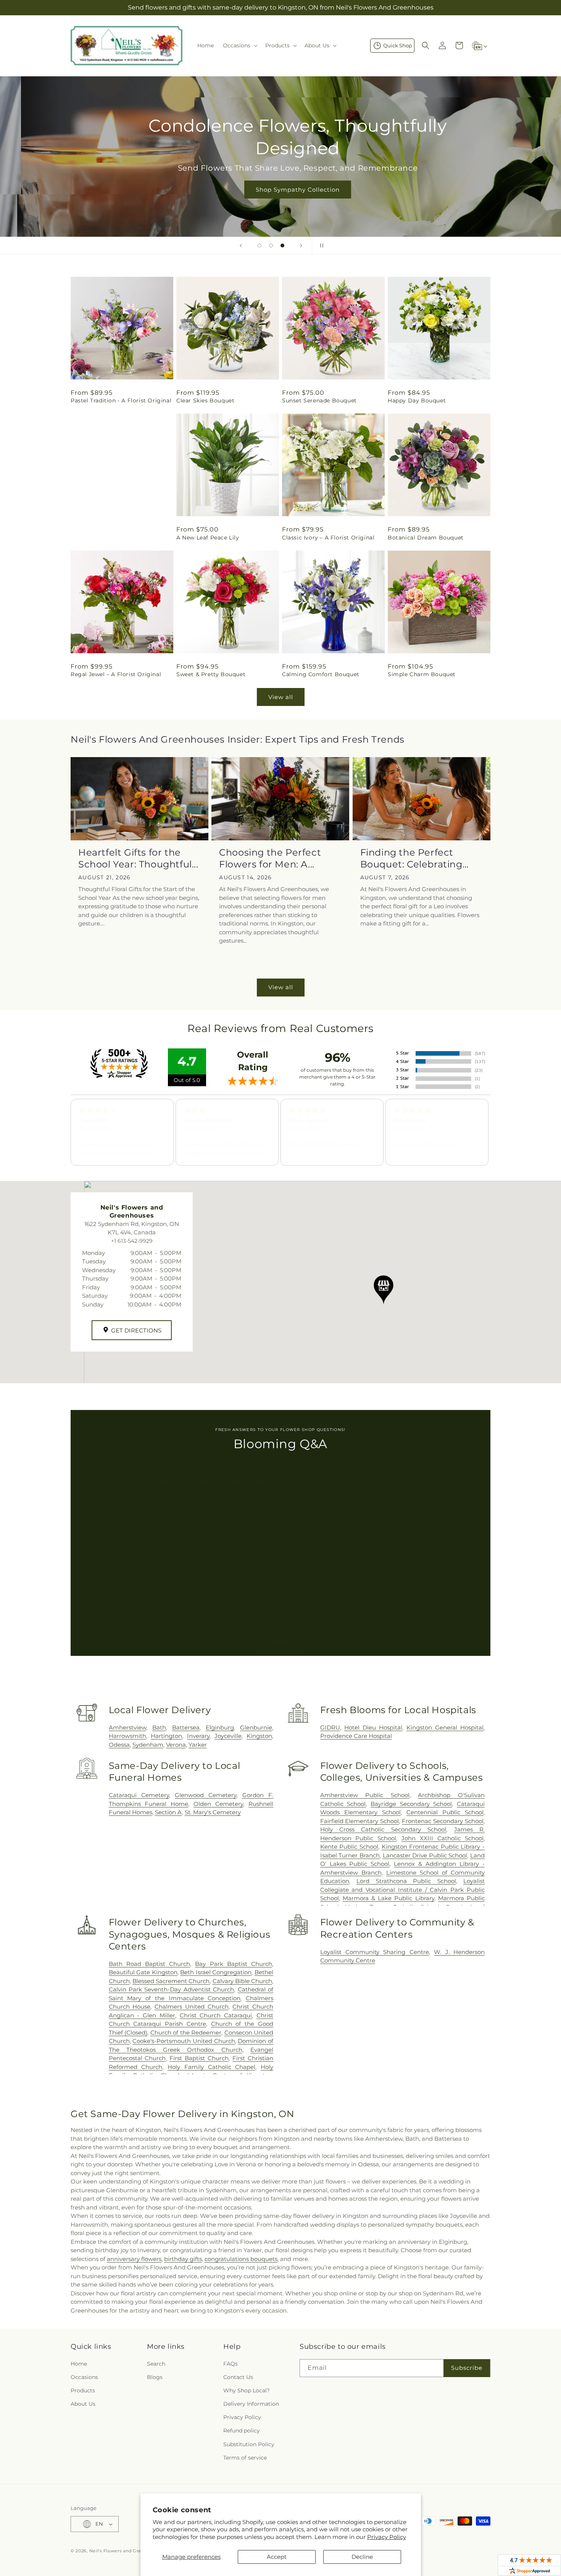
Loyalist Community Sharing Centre (375, 1952)
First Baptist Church (199, 2058)
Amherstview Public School (365, 1795)
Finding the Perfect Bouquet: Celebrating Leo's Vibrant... (411, 858)
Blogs (155, 2377)
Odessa (119, 1745)
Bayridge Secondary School (411, 1804)
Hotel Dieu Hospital (373, 1727)
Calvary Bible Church (242, 1981)
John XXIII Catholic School (443, 1838)
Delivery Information (251, 2404)
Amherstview (127, 1727)
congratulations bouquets (241, 2259)
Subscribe (467, 2368)
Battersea (186, 1727)
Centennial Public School (445, 1812)
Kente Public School (349, 1847)
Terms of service (245, 2458)
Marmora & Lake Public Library (389, 1898)
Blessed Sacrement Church (171, 1981)
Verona (176, 1745)
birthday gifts (183, 2259)
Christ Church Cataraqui (216, 2015)
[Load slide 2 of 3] (271, 245)
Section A (168, 1812)
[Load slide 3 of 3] (282, 245)
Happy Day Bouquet (417, 401)
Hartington (166, 1736)
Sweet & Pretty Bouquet (211, 674)
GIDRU (330, 1727)
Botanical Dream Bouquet (426, 538)
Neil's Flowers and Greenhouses (126, 2551)
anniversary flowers (134, 2259)
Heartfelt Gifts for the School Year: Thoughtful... (138, 858)
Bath (159, 1727)
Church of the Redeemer (186, 2033)
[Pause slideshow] (320, 245)
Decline (362, 2557)
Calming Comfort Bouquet (321, 674)
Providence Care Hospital (356, 1736)
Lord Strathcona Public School (406, 1881)
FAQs (231, 2364)
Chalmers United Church (191, 2007)
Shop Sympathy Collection (280, 189)
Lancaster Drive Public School (425, 1855)
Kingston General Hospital (445, 1727)
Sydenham (148, 1745)
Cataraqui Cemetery (139, 1795)
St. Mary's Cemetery (213, 1812)
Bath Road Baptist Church (150, 1964)
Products (83, 2390)
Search (156, 2364)
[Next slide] (301, 245)
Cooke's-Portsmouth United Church (184, 2041)
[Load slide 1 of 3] (260, 245)
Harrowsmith (127, 1736)
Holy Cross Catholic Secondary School (383, 1829)
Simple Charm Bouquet (422, 674)
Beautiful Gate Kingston (143, 1972)
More (281, 1641)
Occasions (84, 2377)
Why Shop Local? (247, 2390)
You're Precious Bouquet (106, 538)
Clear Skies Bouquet (205, 401)
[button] (239, 45)
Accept (277, 2557)
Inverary (198, 1736)
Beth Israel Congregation (216, 1972)
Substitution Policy (249, 2444)
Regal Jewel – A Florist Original (116, 674)
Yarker (198, 1745)
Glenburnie (256, 1727)
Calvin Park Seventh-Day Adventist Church (172, 1989)
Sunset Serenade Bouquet (319, 401)
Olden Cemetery (218, 1804)
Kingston (259, 1736)
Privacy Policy (387, 2537)
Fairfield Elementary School (360, 1821)
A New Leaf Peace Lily (208, 538)
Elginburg (220, 1727)
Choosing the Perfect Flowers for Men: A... (270, 858)
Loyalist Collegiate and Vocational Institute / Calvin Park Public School (402, 1890)
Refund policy (242, 2431)
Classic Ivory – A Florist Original (328, 538)
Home (79, 2364)
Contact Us (238, 2377)
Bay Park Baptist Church (234, 1964)
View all (281, 697)
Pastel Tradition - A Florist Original (121, 401)
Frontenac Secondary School (443, 1821)
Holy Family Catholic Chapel (211, 2067)
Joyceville (228, 1736)
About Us (83, 2404)
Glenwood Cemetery (206, 1795)
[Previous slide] (241, 245)
